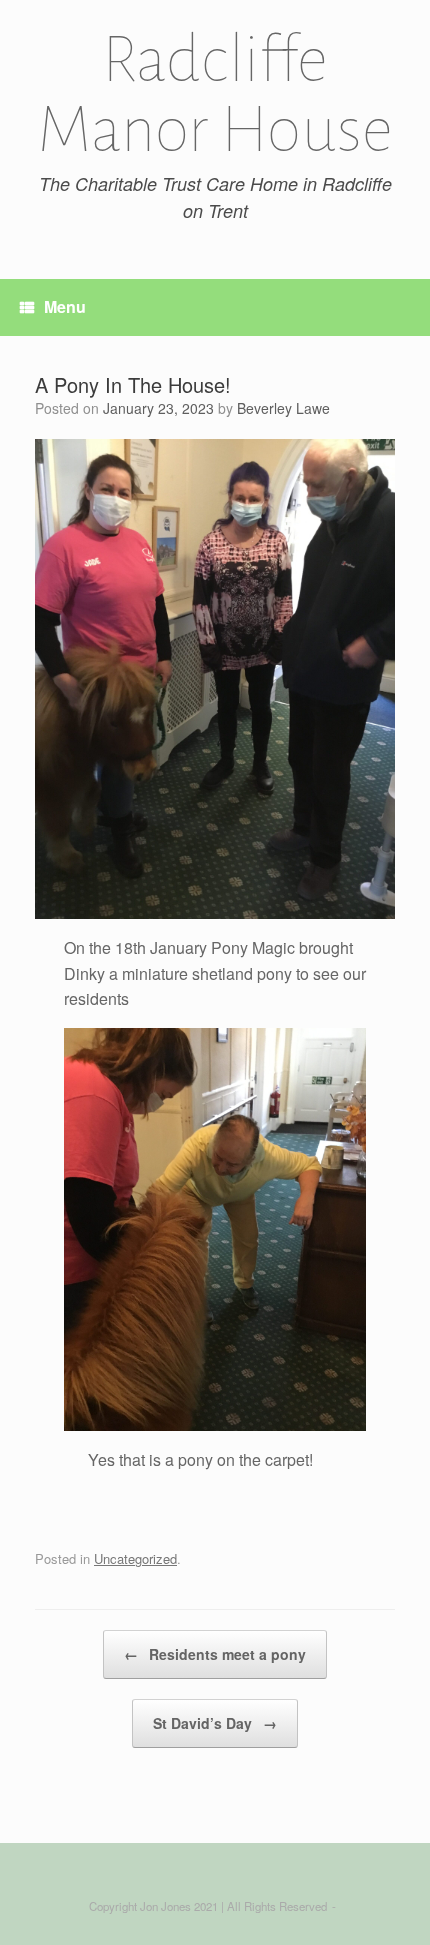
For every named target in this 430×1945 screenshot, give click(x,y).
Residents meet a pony (215, 1654)
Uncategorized (135, 1558)
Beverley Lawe (283, 408)
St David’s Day (215, 1723)
